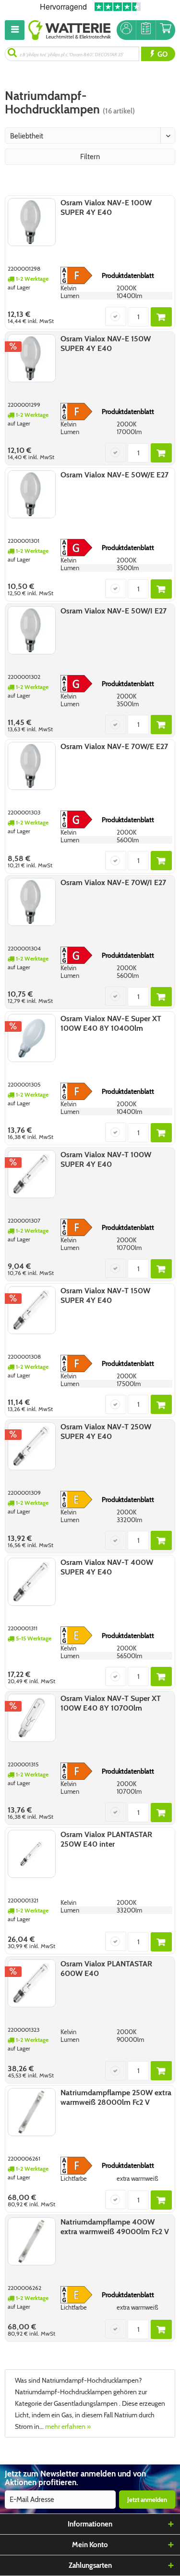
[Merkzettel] (146, 30)
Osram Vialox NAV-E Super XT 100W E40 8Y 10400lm (111, 1023)
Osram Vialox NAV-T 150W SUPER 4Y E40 (105, 1295)
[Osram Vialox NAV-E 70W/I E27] (32, 902)
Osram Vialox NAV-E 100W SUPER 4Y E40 (106, 207)
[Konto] (126, 30)
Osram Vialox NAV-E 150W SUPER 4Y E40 (106, 344)
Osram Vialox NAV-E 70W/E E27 (114, 746)
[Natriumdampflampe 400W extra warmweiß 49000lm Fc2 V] (32, 2241)
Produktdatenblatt (128, 275)
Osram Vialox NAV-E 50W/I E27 (114, 611)
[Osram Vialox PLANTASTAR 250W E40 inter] (32, 1854)
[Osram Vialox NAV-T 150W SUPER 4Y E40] (32, 1310)
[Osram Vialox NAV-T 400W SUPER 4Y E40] (32, 1582)
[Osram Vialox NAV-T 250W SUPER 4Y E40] (32, 1446)
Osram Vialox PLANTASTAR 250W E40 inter (106, 1839)
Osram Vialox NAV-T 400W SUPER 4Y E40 (107, 1567)
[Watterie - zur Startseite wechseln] (70, 30)
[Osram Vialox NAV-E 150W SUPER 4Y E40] (32, 358)
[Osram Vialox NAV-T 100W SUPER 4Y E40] (32, 1174)
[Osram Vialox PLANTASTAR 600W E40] (32, 1983)
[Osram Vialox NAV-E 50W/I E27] (32, 630)
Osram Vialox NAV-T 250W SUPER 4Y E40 (106, 1432)
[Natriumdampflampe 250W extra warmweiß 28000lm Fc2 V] (32, 2112)
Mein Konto (90, 2545)
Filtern (90, 157)
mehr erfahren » (68, 2426)
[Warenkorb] (166, 30)
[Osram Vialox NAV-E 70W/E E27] (32, 766)
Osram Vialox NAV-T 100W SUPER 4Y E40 (106, 1159)
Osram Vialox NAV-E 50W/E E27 (114, 475)
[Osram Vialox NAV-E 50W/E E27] (32, 494)
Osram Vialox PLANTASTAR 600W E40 (106, 1969)
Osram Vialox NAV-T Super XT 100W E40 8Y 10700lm (111, 1703)
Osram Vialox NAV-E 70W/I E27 (113, 882)
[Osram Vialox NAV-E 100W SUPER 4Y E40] (32, 222)
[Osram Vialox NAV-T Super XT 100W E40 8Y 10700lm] (32, 1718)
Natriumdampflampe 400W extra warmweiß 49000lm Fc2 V (115, 2227)
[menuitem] (17, 30)
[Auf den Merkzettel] (116, 316)
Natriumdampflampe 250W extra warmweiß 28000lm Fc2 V (116, 2097)
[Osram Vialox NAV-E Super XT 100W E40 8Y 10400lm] (32, 1038)
